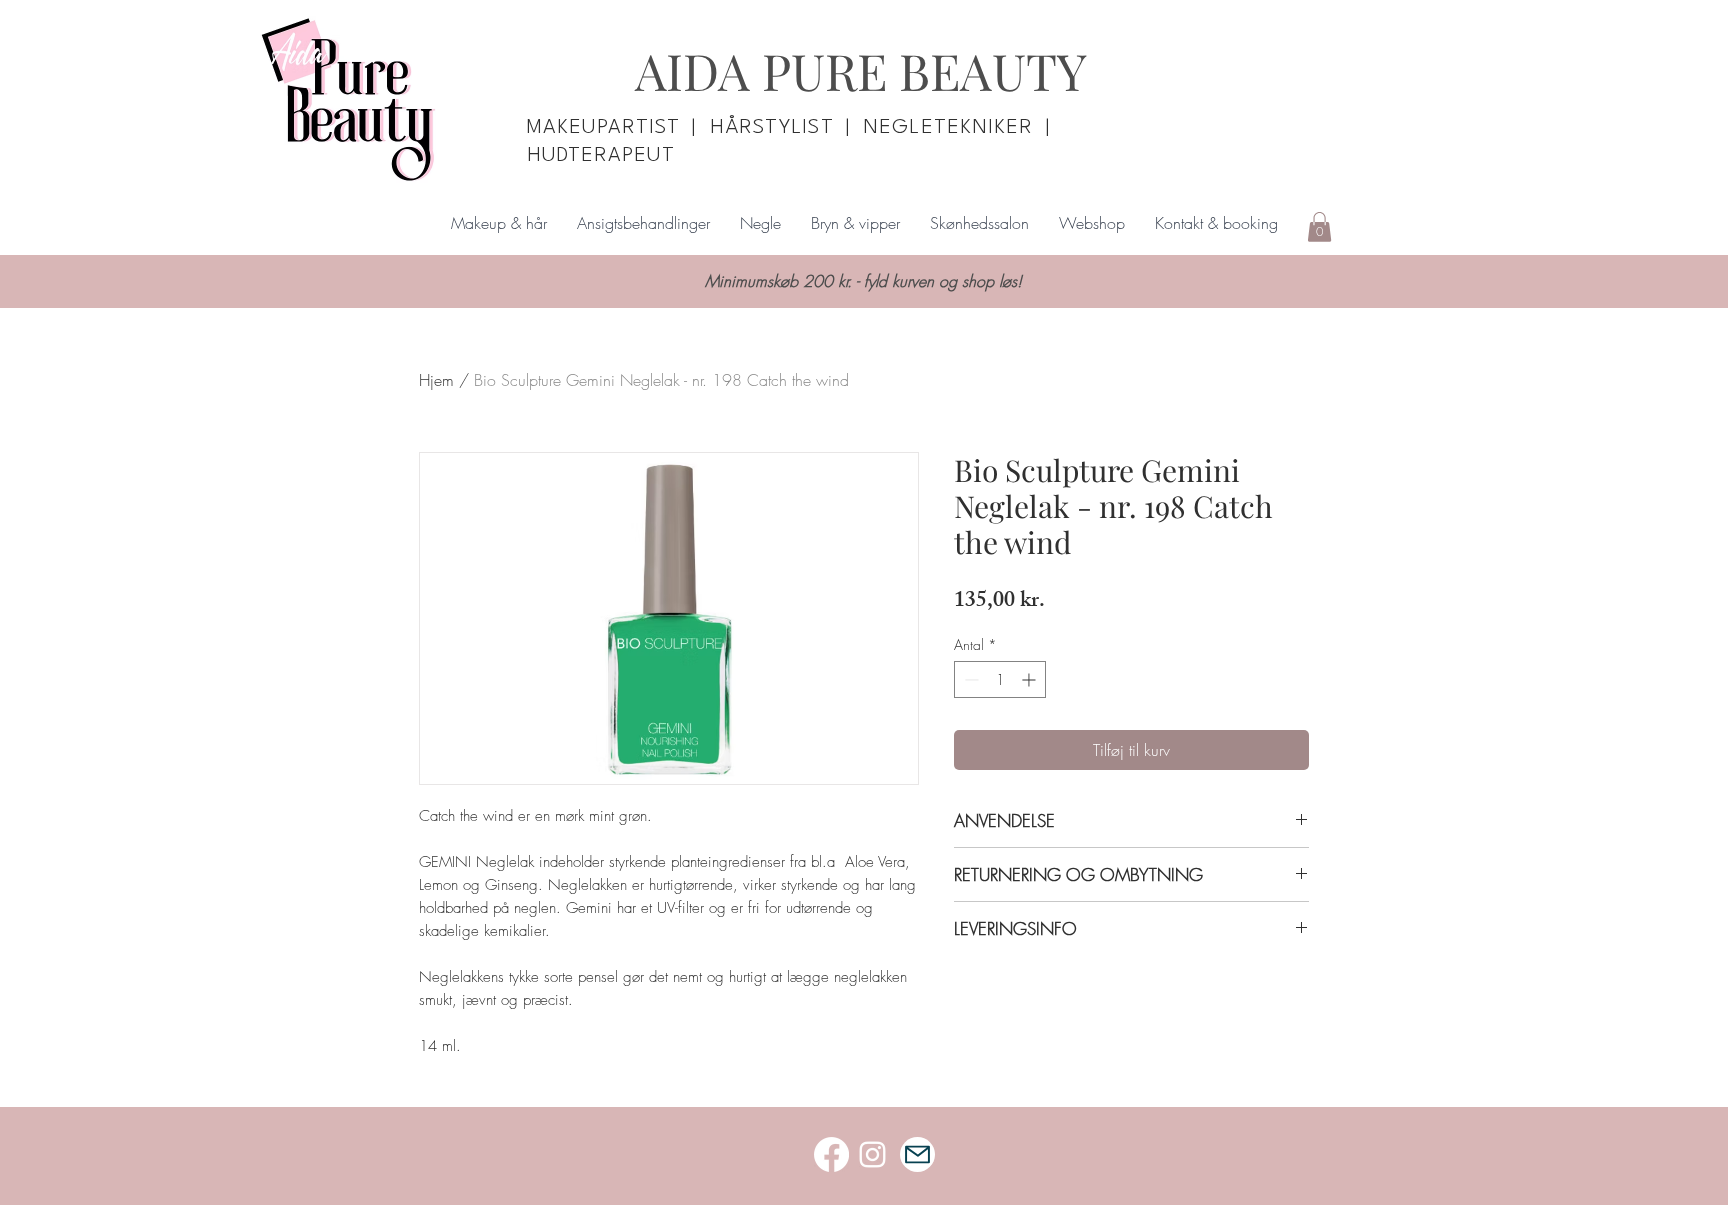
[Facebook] (831, 1154)
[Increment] (1030, 679)
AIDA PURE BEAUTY (861, 70)
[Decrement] (969, 679)
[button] (1319, 227)
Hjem (436, 380)
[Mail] (917, 1154)
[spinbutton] (1000, 679)
